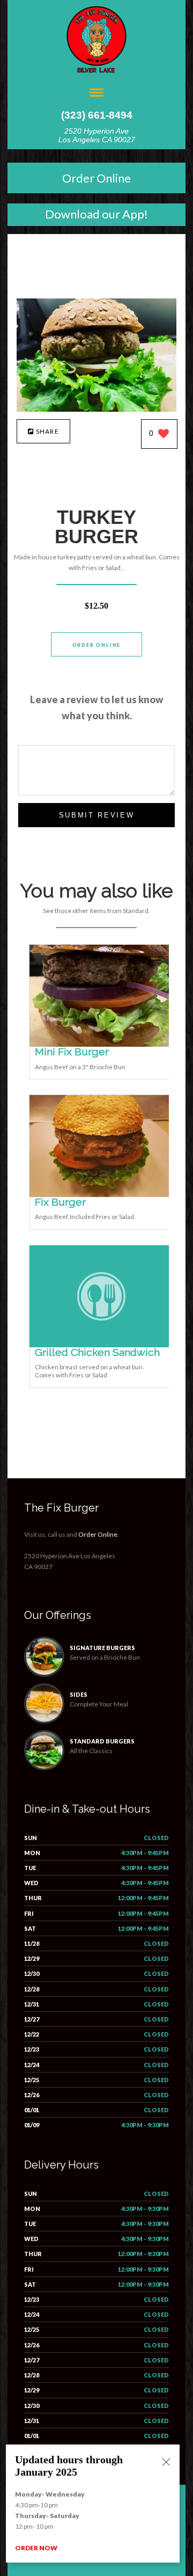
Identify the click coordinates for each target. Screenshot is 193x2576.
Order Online (96, 178)
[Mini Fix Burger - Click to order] (101, 1044)
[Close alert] (166, 2463)
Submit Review (97, 815)
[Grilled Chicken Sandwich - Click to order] (101, 1345)
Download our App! (96, 214)
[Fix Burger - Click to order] (101, 1195)
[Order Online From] (96, 409)
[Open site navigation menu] (96, 94)
